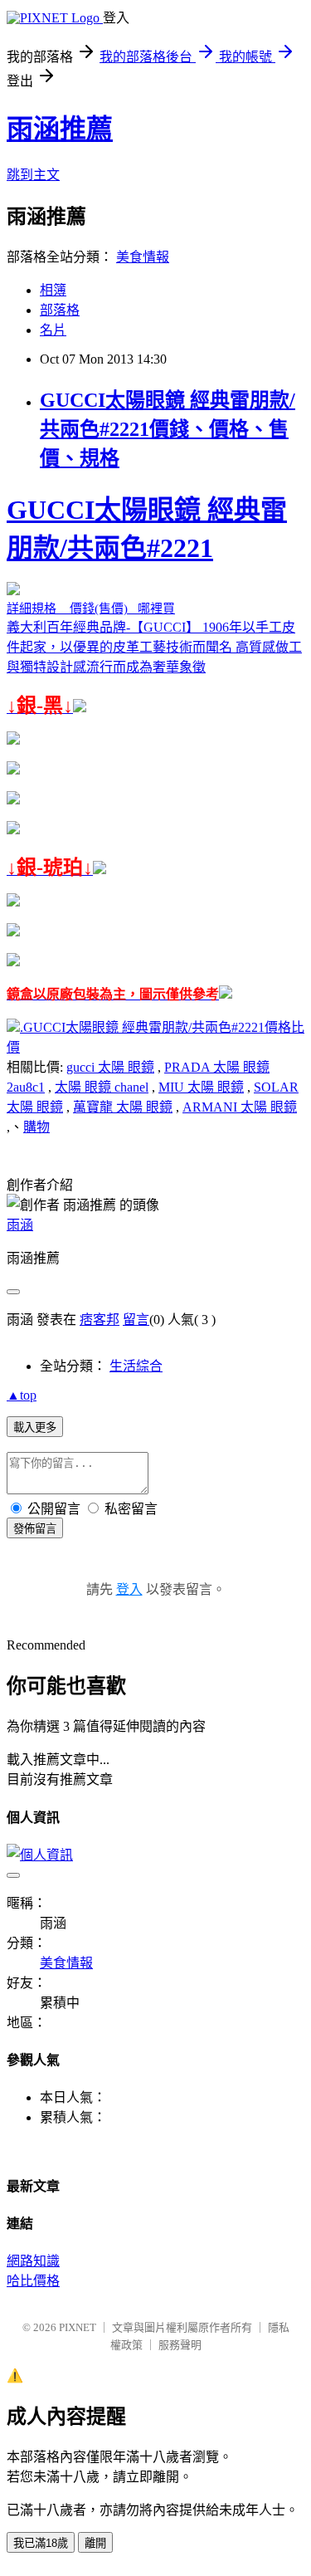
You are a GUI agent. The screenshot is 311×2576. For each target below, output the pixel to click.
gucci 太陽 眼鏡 (110, 1067)
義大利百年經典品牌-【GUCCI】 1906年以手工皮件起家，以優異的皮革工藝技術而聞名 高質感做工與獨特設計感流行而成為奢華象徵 (154, 748)
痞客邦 (100, 1320)
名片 (53, 330)
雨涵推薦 (60, 129)
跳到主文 (33, 175)
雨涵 (20, 1225)
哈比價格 (33, 2281)
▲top (22, 1395)
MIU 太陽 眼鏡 (201, 1087)
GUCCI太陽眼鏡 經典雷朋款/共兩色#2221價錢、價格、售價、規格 (168, 429)
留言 (136, 1320)
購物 (36, 1127)
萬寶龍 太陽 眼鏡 (123, 1107)
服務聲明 (180, 2345)
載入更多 (35, 1427)
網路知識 (33, 2261)
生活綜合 (136, 1366)
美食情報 (143, 257)
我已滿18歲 (41, 2543)
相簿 (53, 290)
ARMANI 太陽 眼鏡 (240, 1107)
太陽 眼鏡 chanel (102, 1087)
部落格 (60, 310)
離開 (95, 2543)
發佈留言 (35, 1529)
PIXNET (78, 2327)
